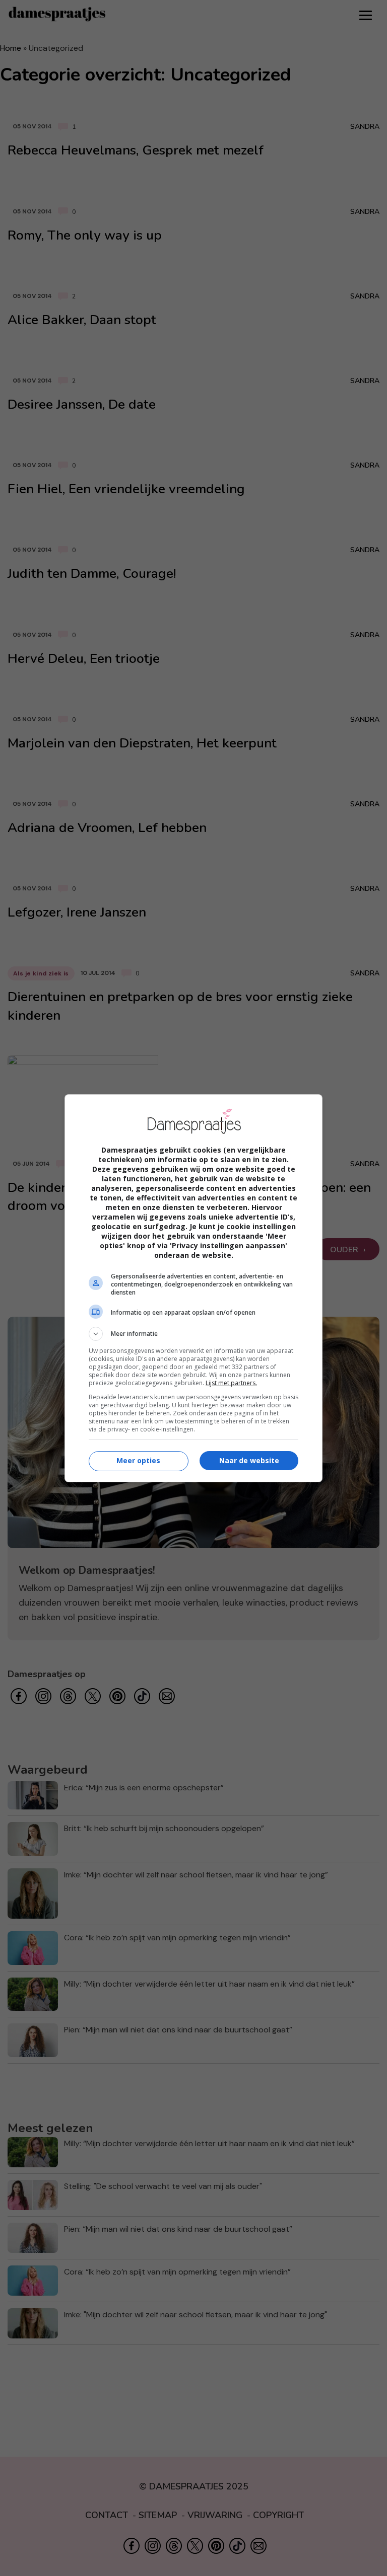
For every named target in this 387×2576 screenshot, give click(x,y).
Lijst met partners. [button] (231, 1383)
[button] (193, 1334)
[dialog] (193, 1288)
